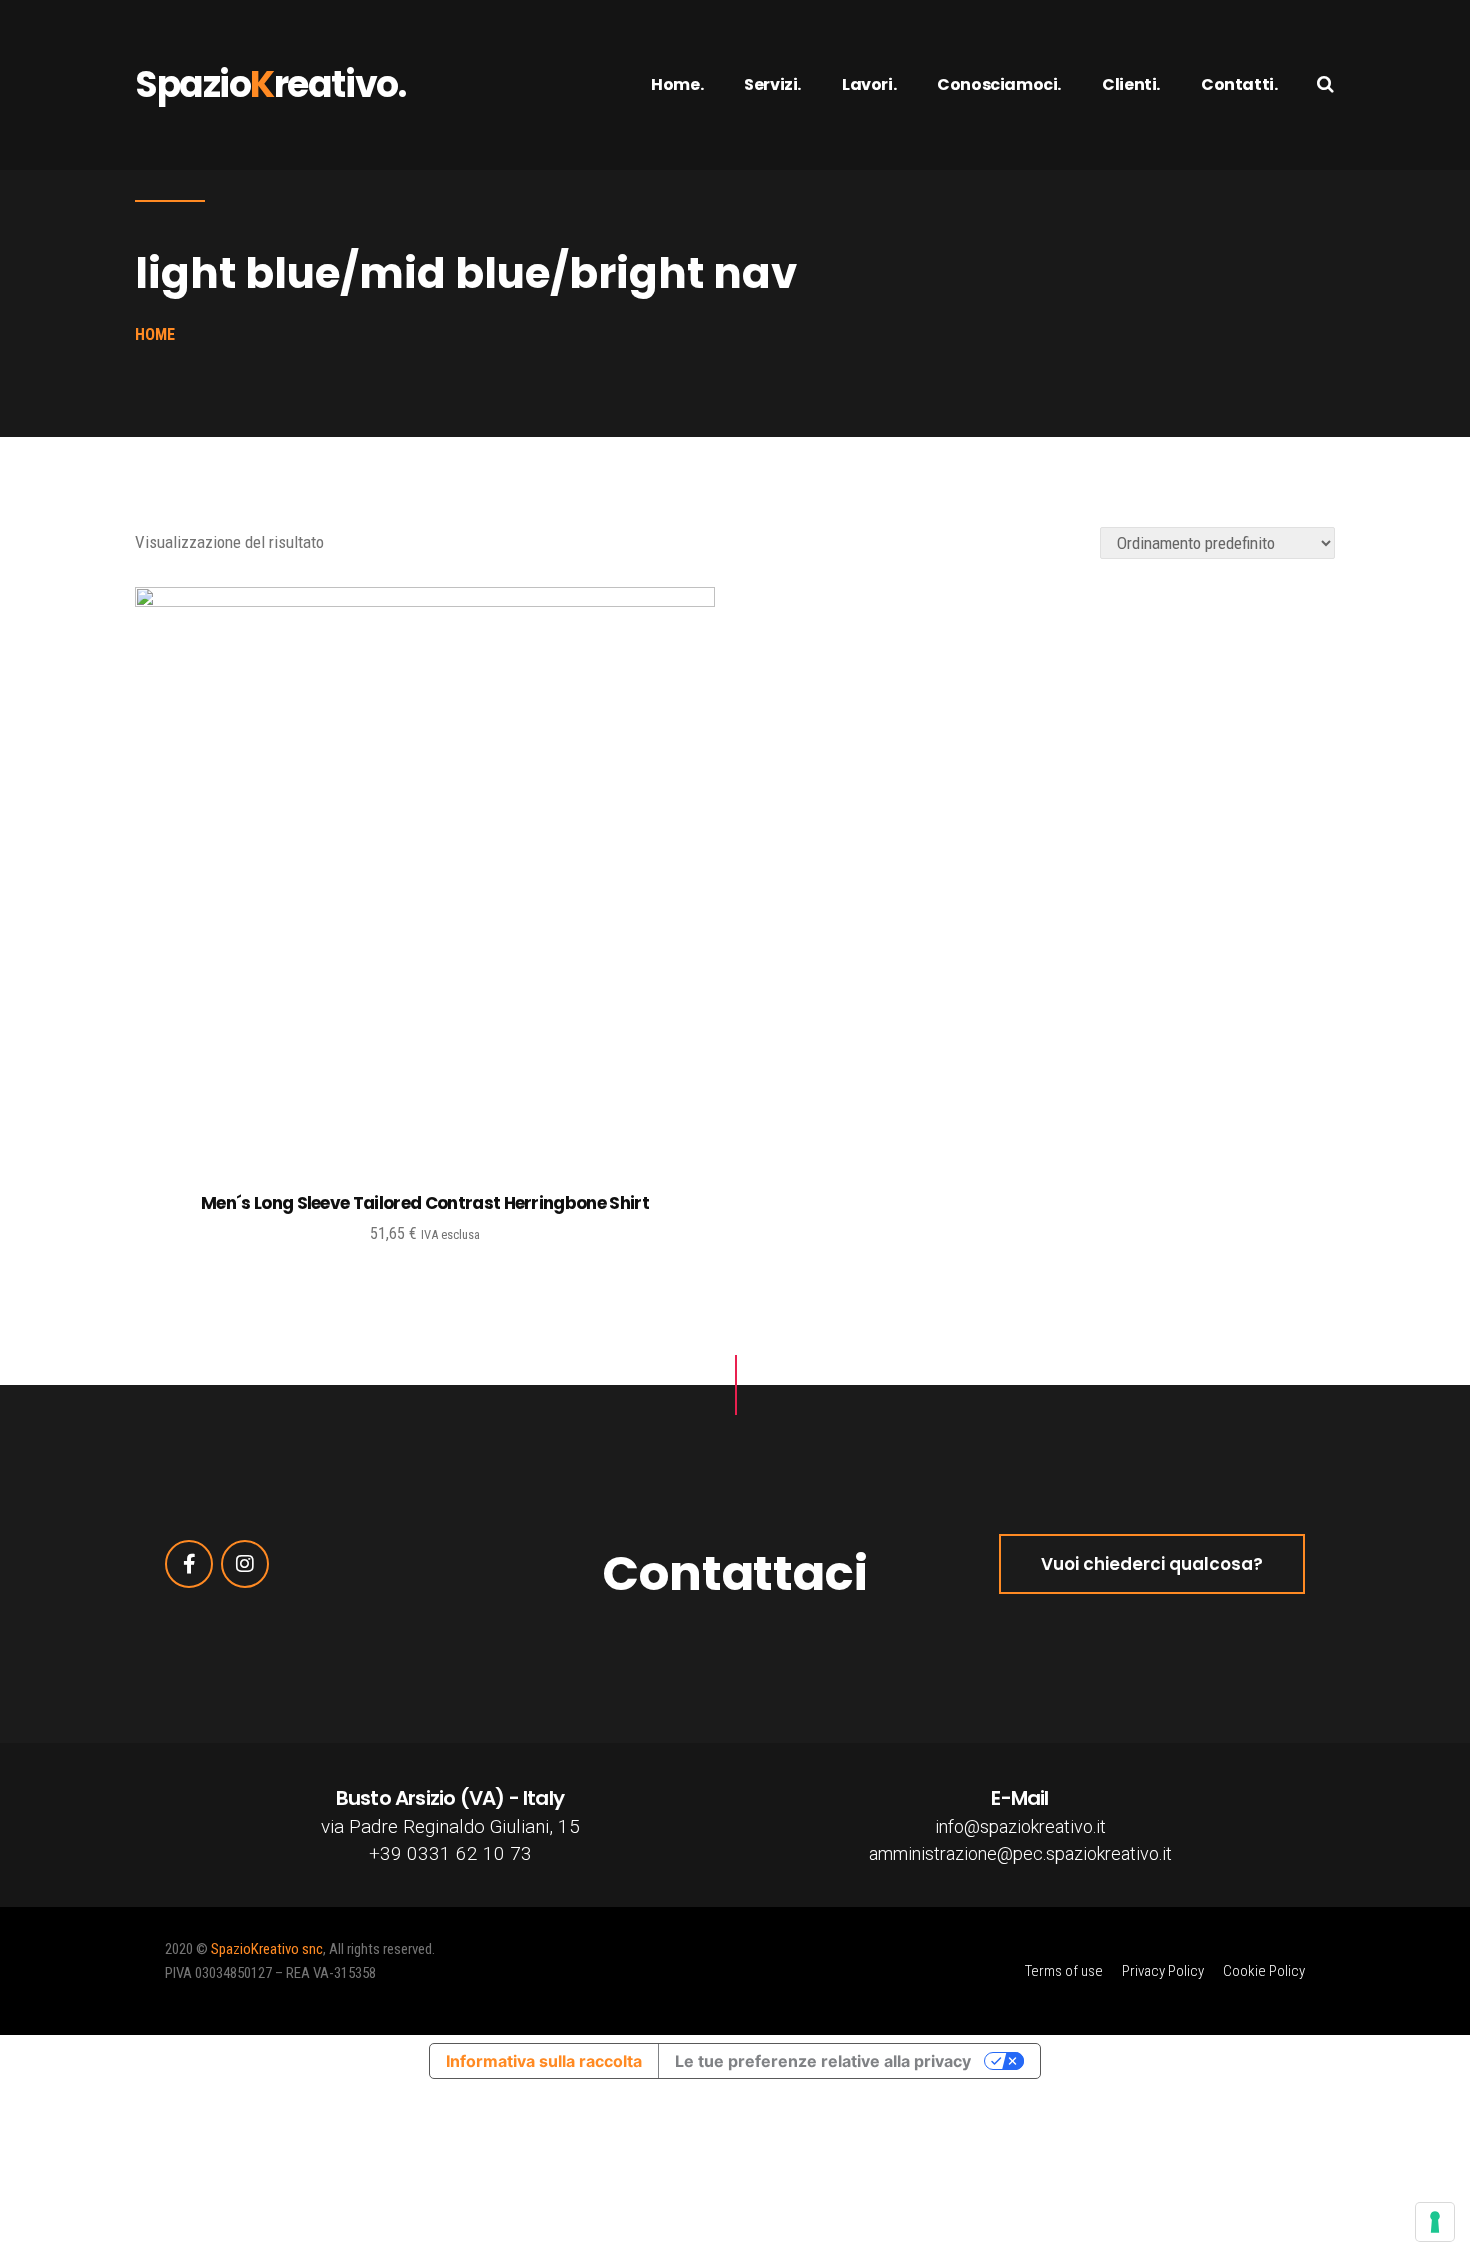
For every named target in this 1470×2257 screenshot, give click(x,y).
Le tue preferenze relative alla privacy (823, 2061)
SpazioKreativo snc (267, 1949)
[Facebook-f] (189, 1564)
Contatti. (1239, 84)
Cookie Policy (1264, 1971)
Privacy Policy (1163, 1971)
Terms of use (1064, 1971)
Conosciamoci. (999, 84)
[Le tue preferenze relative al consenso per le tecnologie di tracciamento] (1435, 2222)
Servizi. (772, 84)
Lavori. (869, 84)
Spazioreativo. (270, 84)
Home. (677, 84)
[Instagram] (245, 1564)
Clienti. (1131, 84)
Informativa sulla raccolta (544, 2061)
